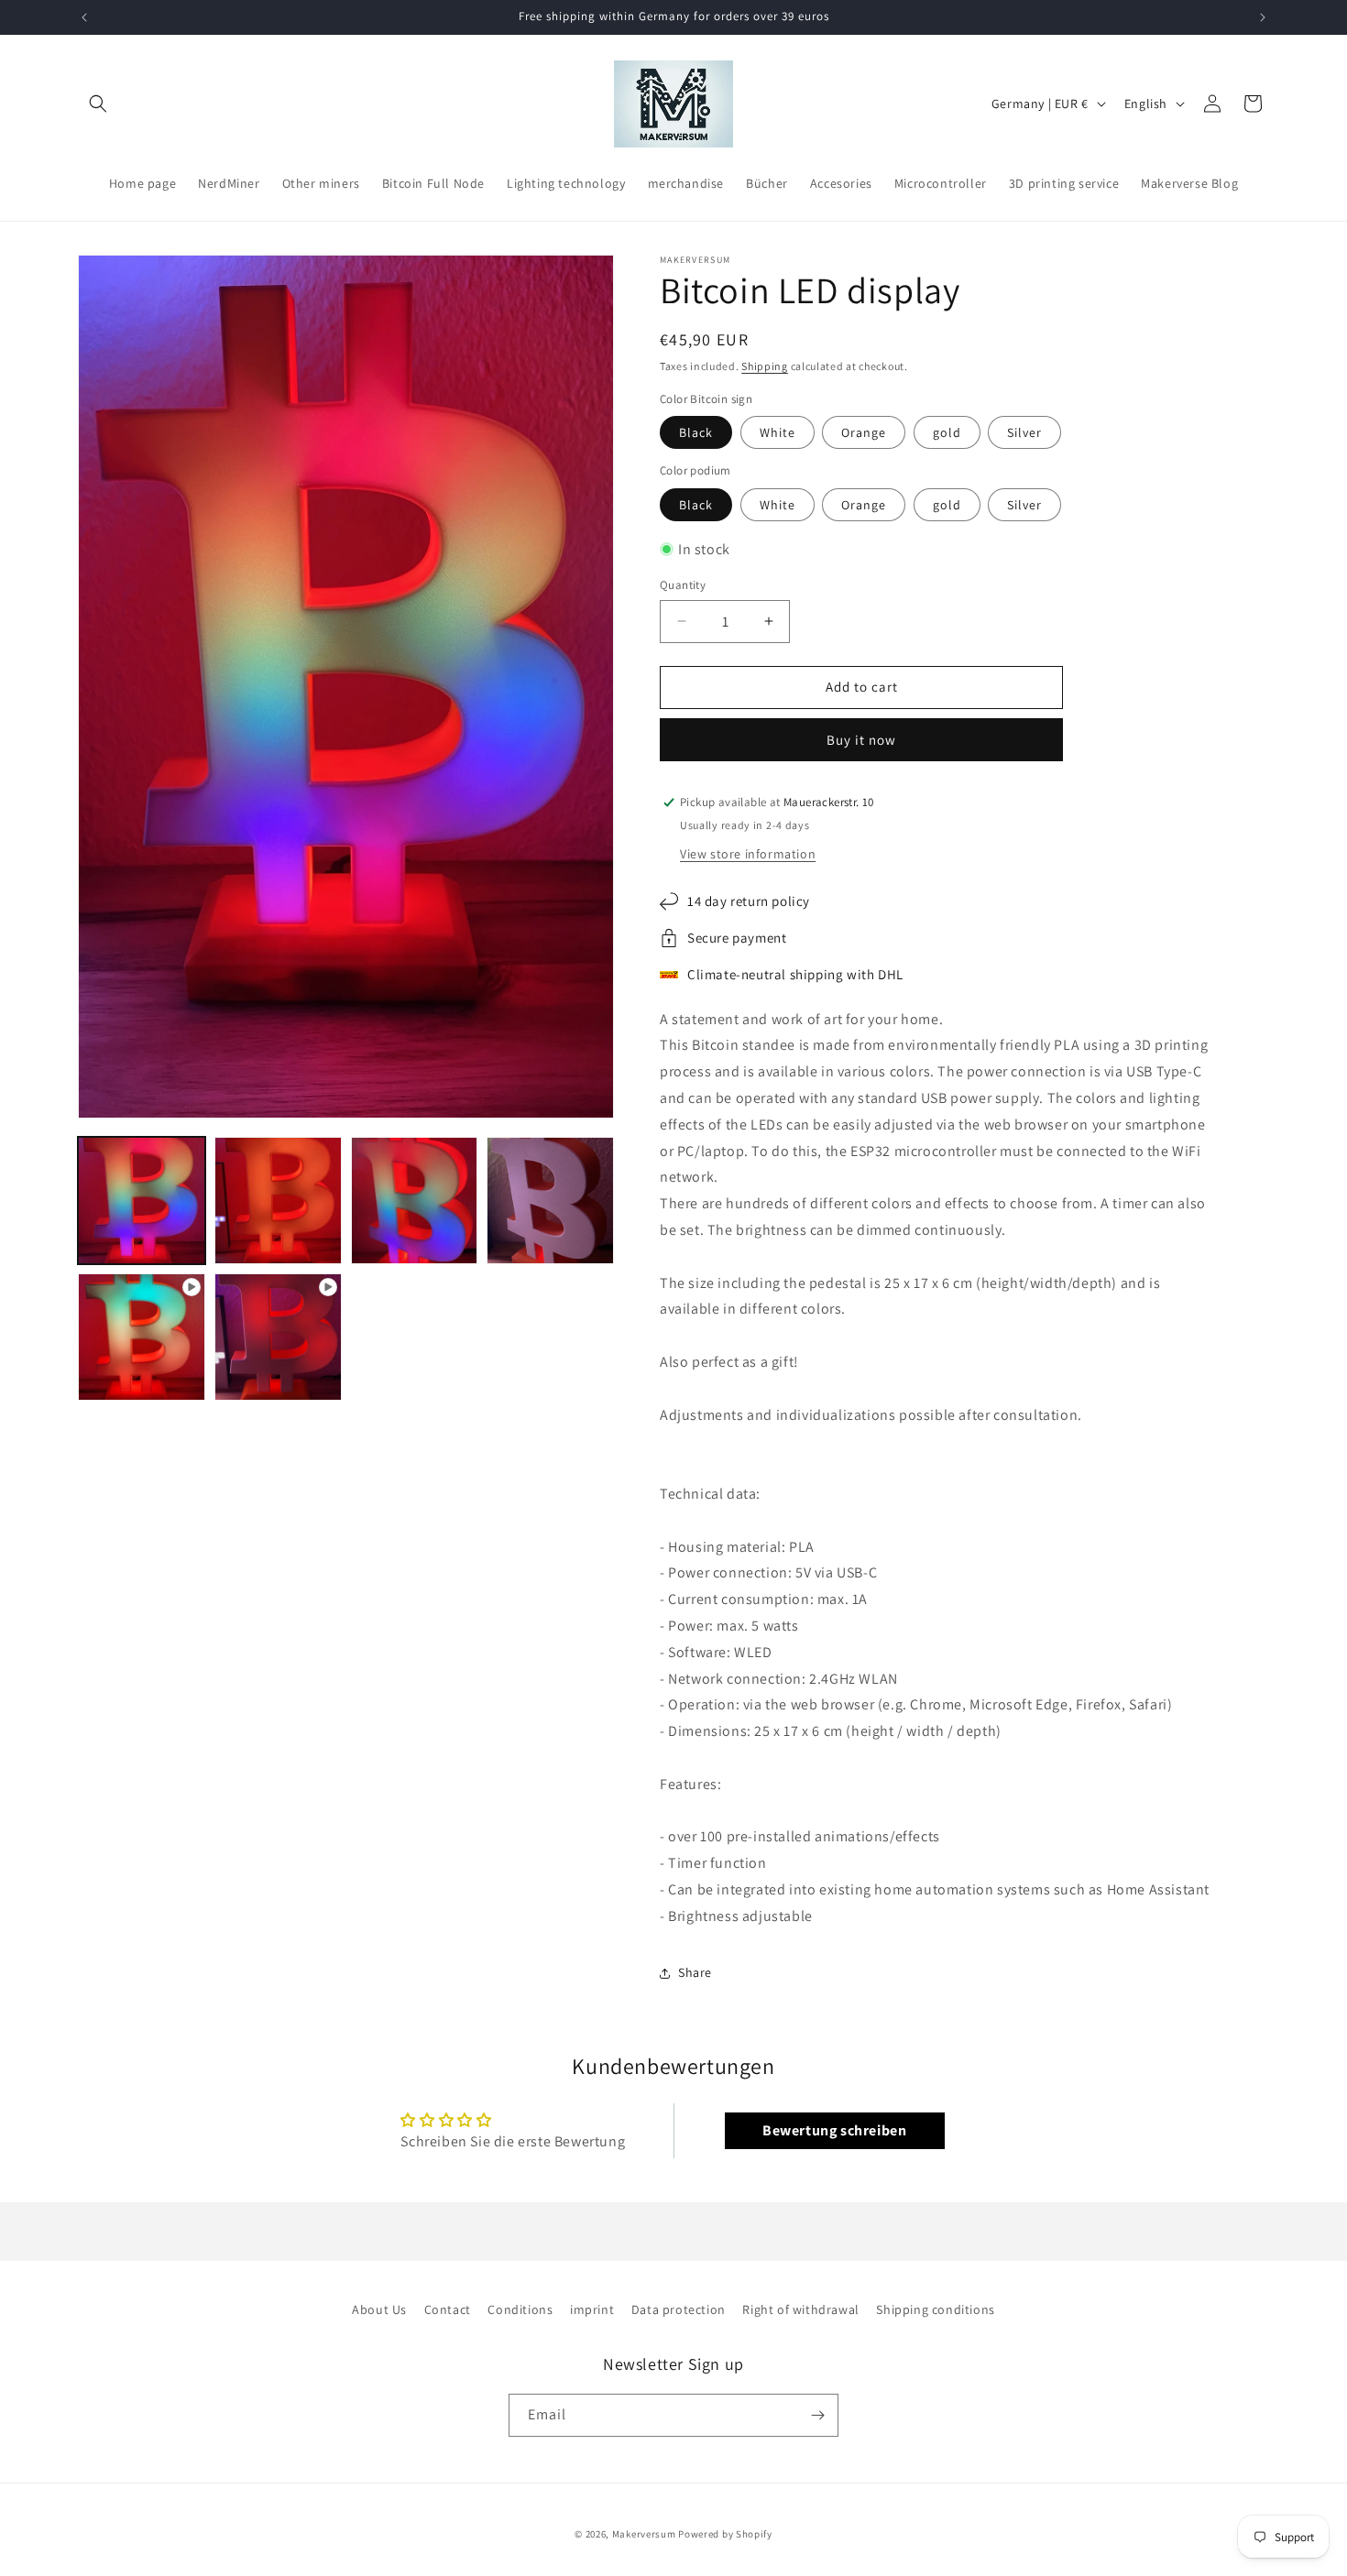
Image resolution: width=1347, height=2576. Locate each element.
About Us (379, 2309)
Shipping (765, 366)
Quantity (683, 585)
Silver (1024, 432)
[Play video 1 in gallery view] (142, 1337)
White (778, 432)
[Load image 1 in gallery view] (142, 1201)
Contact (448, 2309)
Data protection (679, 2309)
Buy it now (861, 740)
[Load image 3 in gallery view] (415, 1201)
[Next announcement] (1263, 17)
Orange (864, 432)
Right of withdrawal (800, 2309)
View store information (748, 854)
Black (696, 432)
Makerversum (644, 2534)
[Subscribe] (817, 2415)
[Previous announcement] (84, 17)
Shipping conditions (935, 2309)
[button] (98, 104)
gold (947, 432)
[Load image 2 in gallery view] (278, 1201)
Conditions (520, 2309)
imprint (592, 2309)
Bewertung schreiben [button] (834, 2130)
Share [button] (695, 1972)
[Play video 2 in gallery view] (278, 1337)
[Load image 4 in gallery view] (550, 1201)
